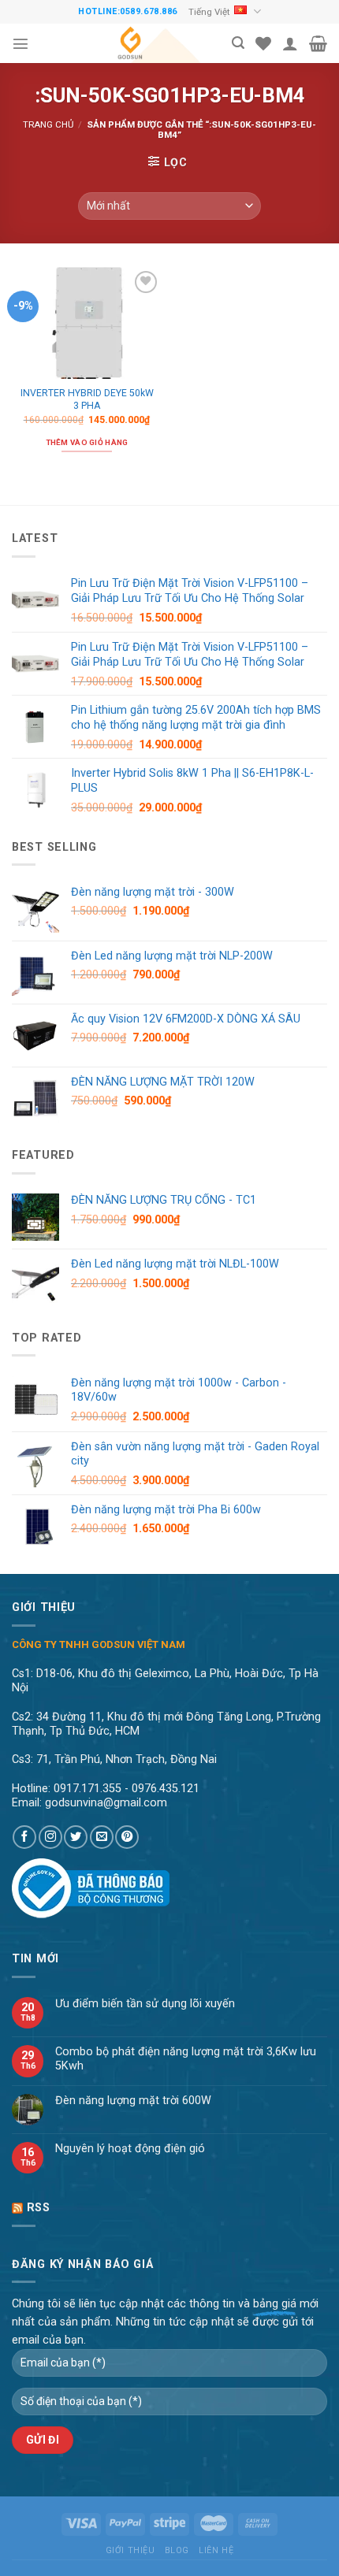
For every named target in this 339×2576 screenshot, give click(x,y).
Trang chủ (48, 124)
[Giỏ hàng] (318, 43)
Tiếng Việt (209, 12)
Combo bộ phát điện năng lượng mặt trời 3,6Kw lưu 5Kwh (186, 2058)
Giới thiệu (130, 2550)
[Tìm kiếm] (238, 43)
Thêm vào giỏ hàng (87, 442)
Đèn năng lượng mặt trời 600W (133, 2101)
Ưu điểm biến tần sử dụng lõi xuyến (145, 2004)
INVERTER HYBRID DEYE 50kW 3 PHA (87, 399)
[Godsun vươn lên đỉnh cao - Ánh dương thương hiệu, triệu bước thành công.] (130, 43)
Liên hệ (216, 2550)
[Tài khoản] (290, 43)
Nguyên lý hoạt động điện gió (130, 2149)
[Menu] (20, 43)
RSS (39, 2208)
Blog (177, 2550)
